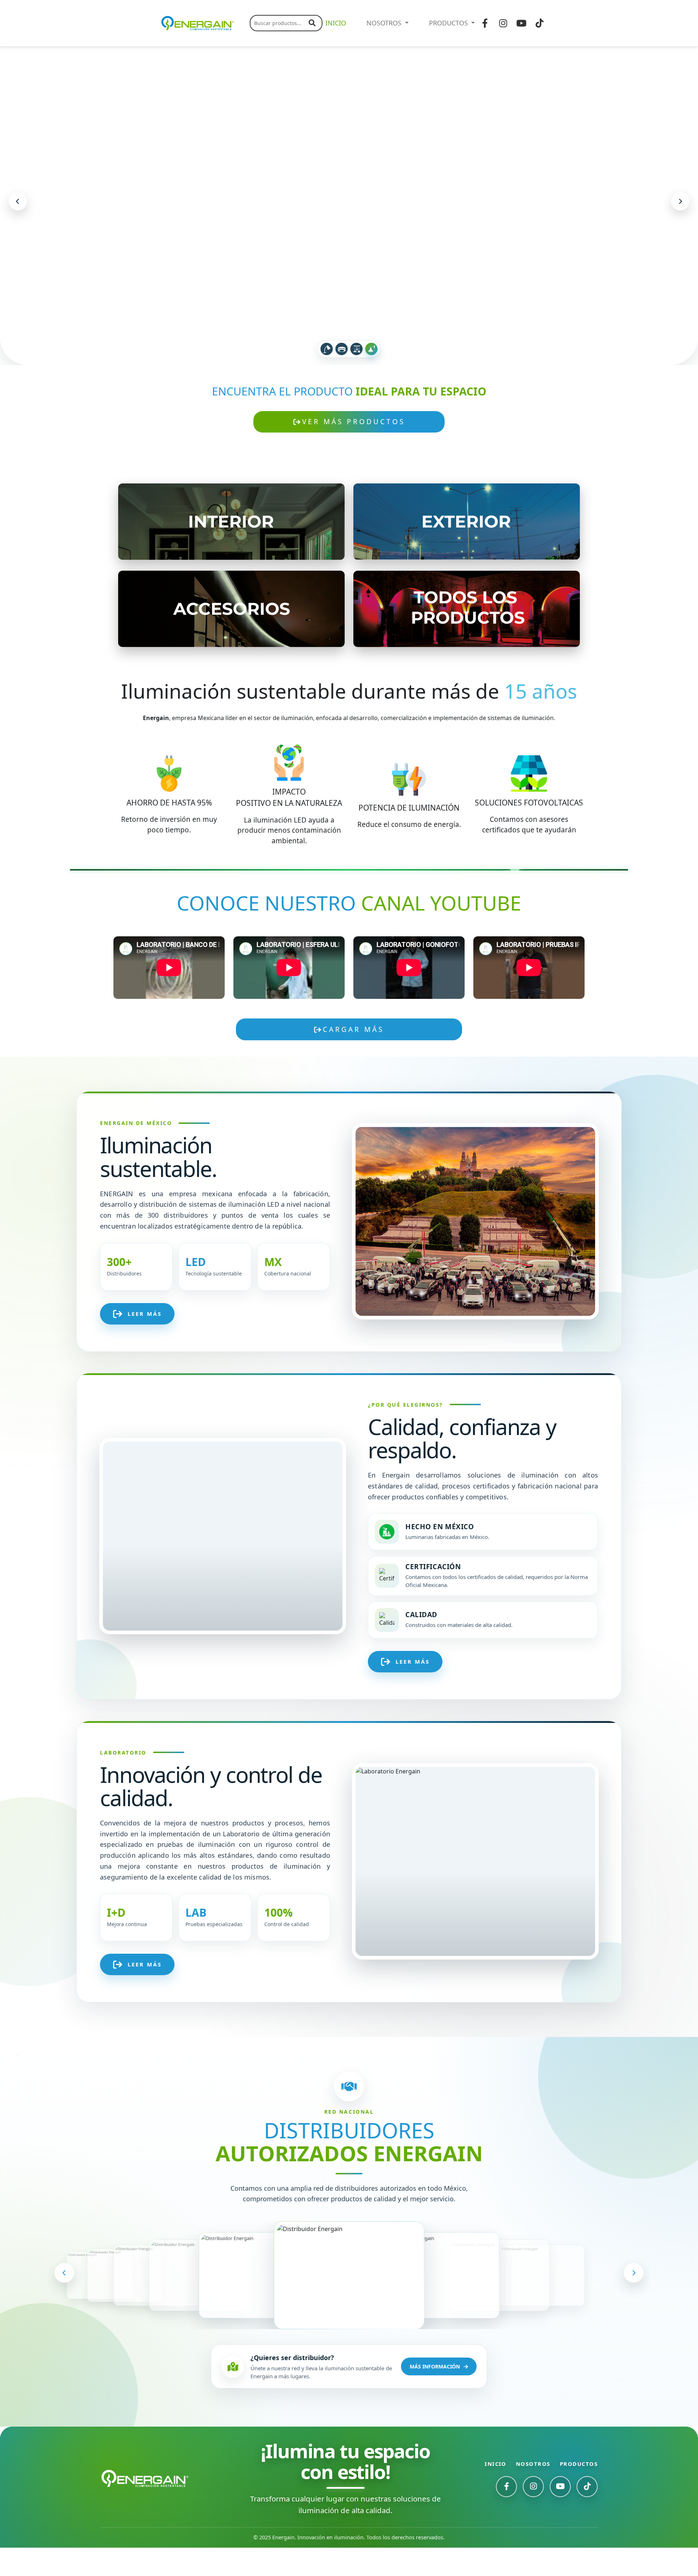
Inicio (496, 2492)
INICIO (336, 23)
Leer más (145, 1342)
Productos (579, 2492)
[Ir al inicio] (145, 2507)
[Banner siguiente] (680, 216)
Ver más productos (354, 450)
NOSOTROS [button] (385, 23)
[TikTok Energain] (587, 2515)
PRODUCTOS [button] (449, 23)
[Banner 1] (327, 377)
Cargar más (353, 1058)
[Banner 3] (357, 377)
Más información (435, 2395)
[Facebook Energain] (506, 2515)
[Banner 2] (342, 377)
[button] (64, 2301)
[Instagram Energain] (533, 2515)
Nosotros (533, 2492)
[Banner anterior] (18, 216)
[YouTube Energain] (560, 2515)
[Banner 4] (372, 377)
